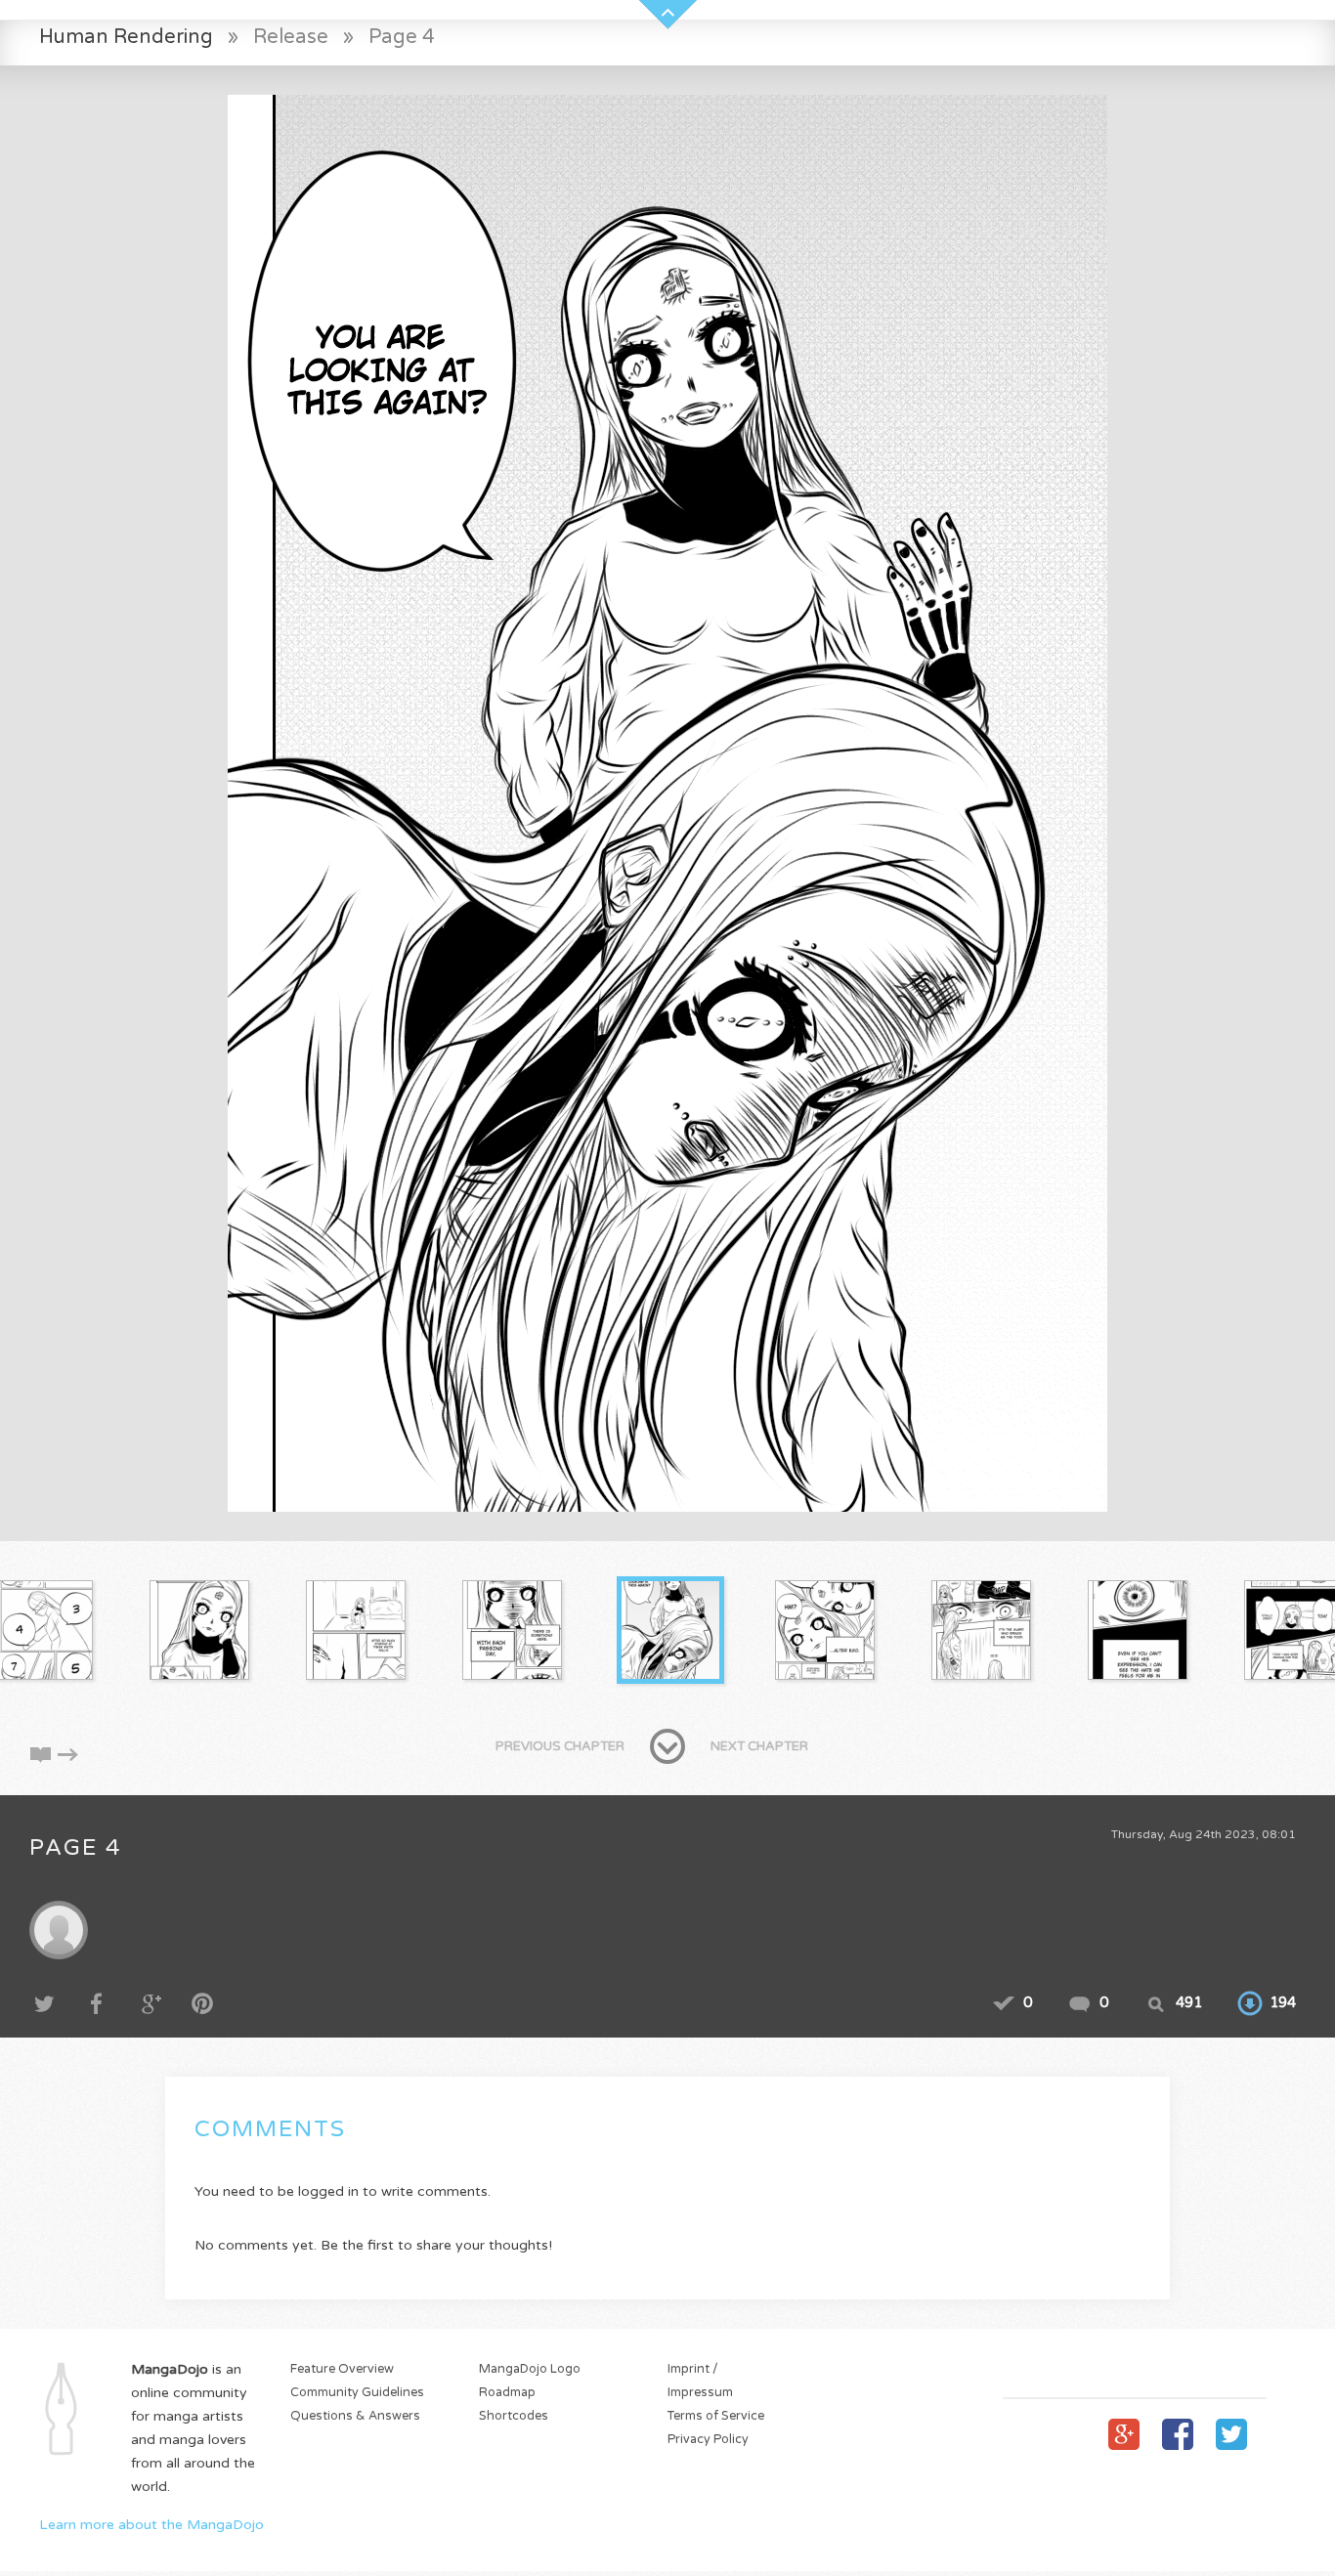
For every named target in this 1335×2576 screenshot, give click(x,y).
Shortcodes (514, 2416)
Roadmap (507, 2393)
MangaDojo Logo (530, 2369)
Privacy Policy (708, 2440)
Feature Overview (342, 2369)
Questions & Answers (355, 2416)
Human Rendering (126, 37)
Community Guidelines (357, 2393)
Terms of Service (716, 2416)
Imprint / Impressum (700, 2381)
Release (291, 37)
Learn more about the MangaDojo (151, 2525)
